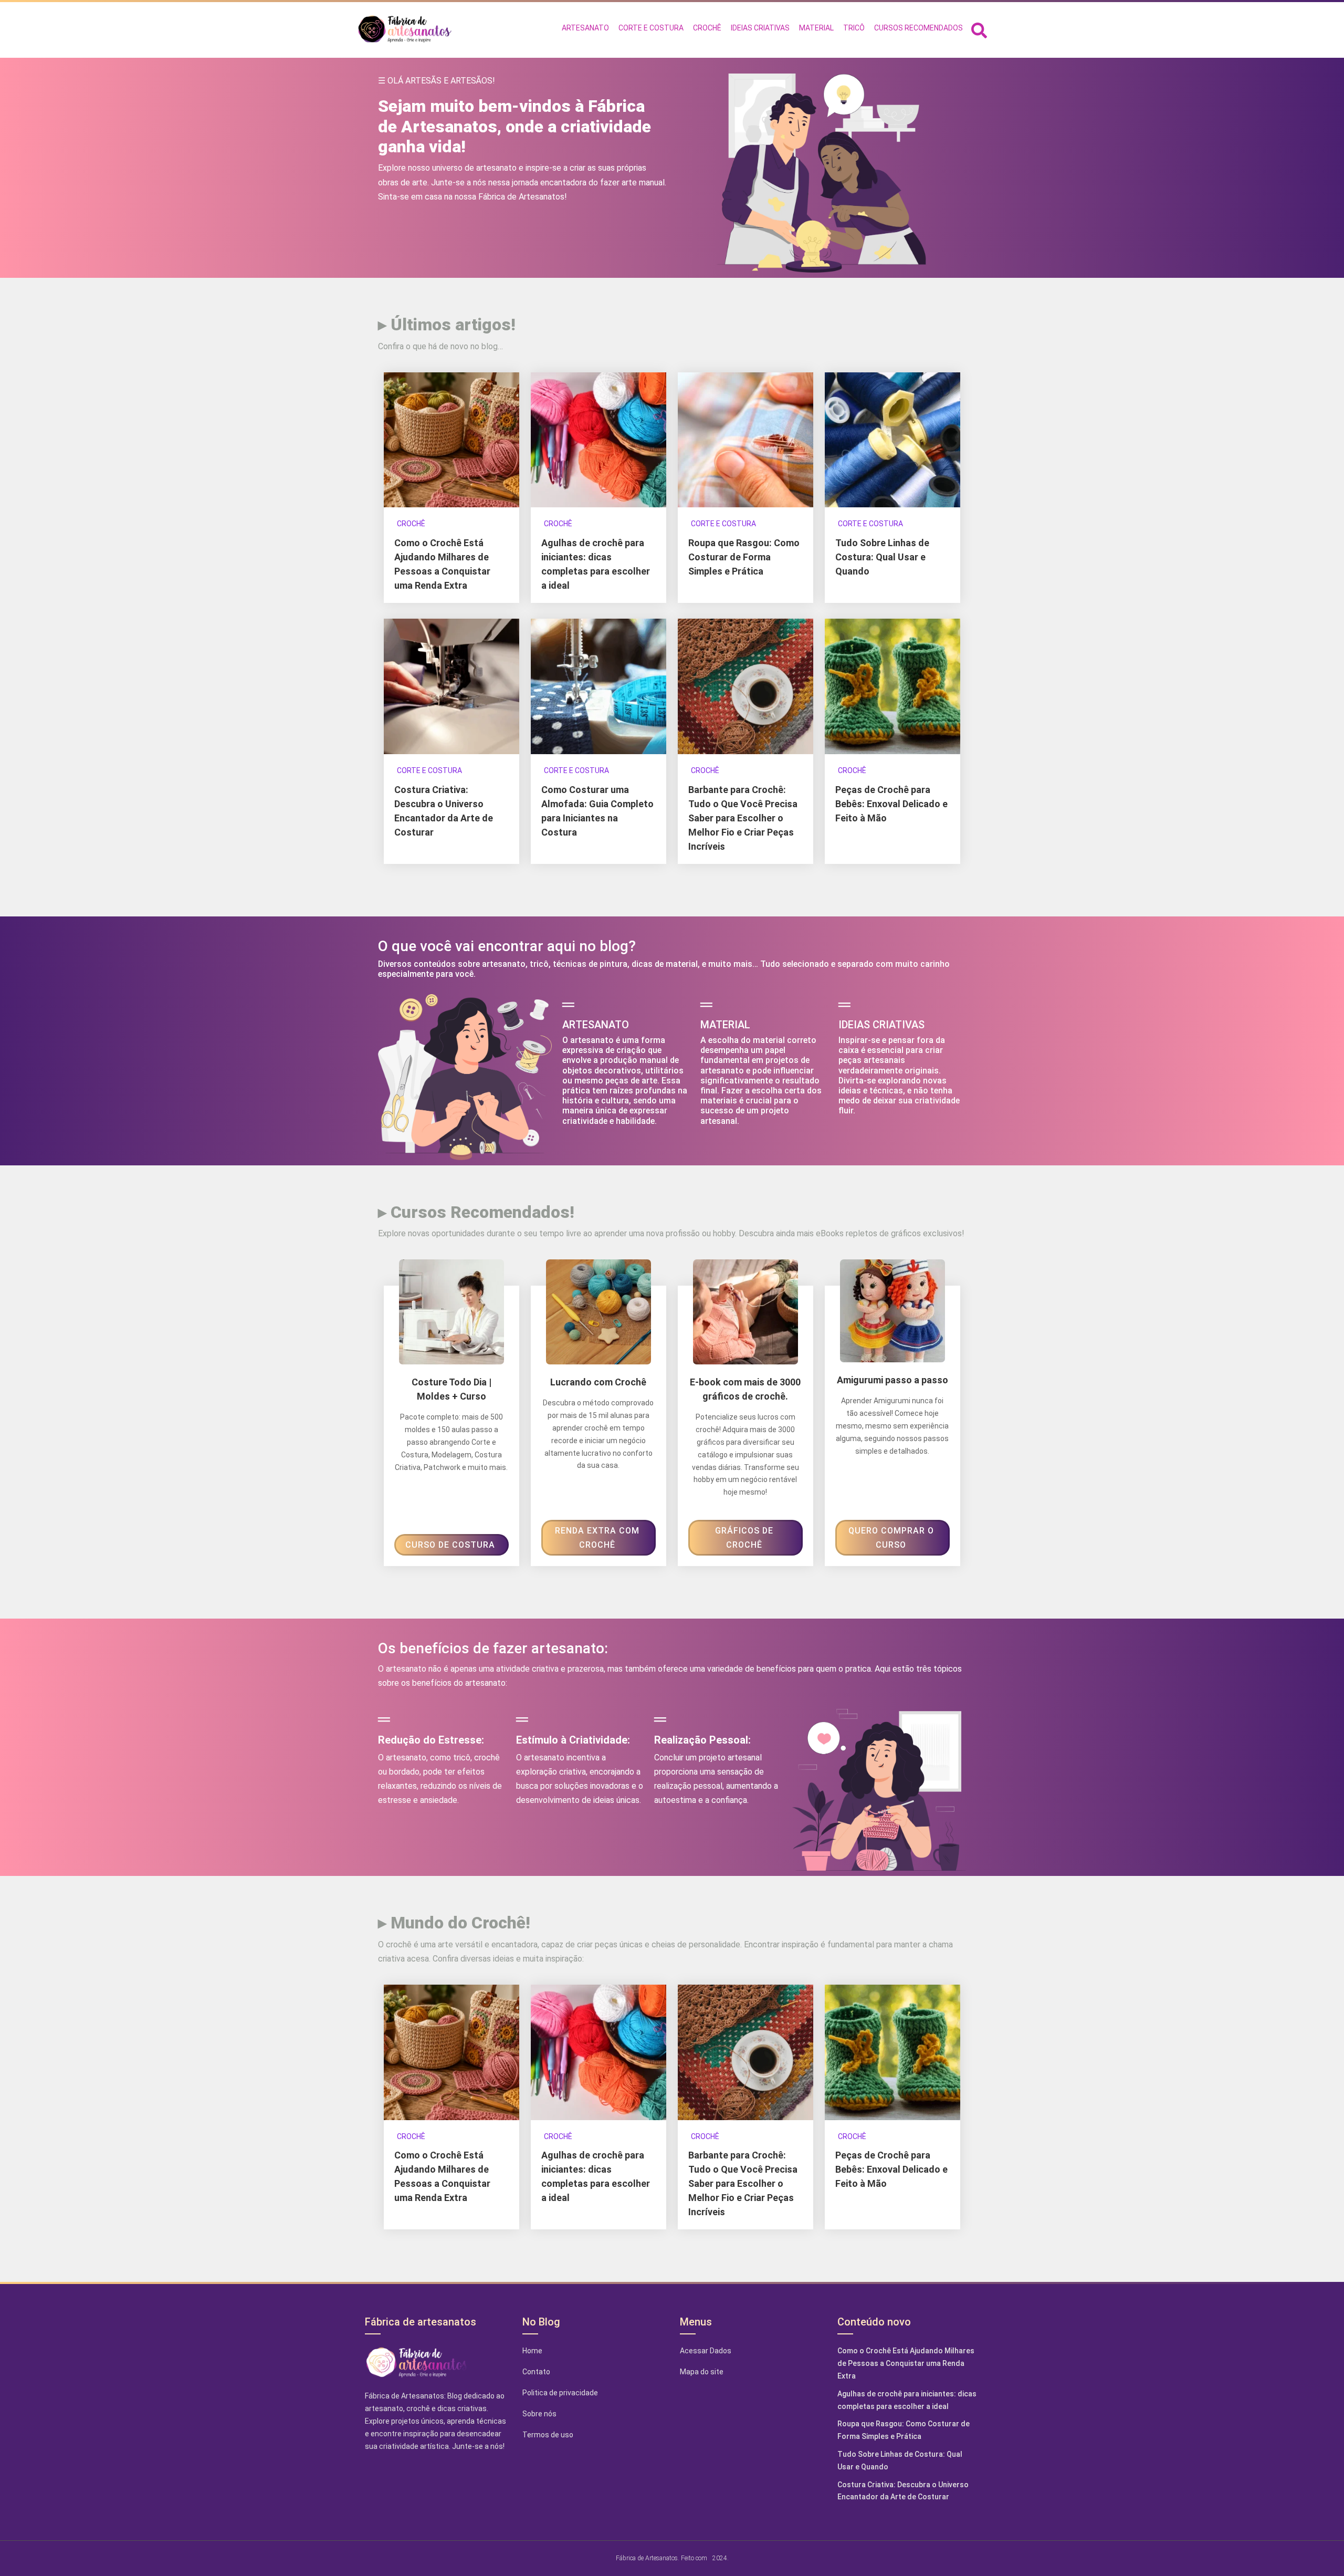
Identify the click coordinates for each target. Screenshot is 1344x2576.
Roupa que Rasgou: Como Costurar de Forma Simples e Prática (744, 557)
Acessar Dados (706, 2351)
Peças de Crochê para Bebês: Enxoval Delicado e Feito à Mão (891, 804)
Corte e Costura (723, 524)
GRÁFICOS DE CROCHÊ (744, 1538)
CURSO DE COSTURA (450, 1545)
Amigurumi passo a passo (892, 1380)
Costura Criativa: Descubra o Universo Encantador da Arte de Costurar (903, 2491)
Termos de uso (548, 2435)
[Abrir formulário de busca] (979, 29)
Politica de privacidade (560, 2393)
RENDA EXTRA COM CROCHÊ (597, 1538)
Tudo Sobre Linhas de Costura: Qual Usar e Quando (882, 557)
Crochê (411, 524)
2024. (721, 2558)
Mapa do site (702, 2372)
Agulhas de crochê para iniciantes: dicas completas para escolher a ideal (907, 2400)
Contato (536, 2372)
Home (532, 2351)
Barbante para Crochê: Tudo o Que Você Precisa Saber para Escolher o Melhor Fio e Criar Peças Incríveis (743, 818)
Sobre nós (539, 2414)
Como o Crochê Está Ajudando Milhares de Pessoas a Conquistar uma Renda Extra (906, 2363)
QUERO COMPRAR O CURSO (891, 1538)
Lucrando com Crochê (598, 1382)
